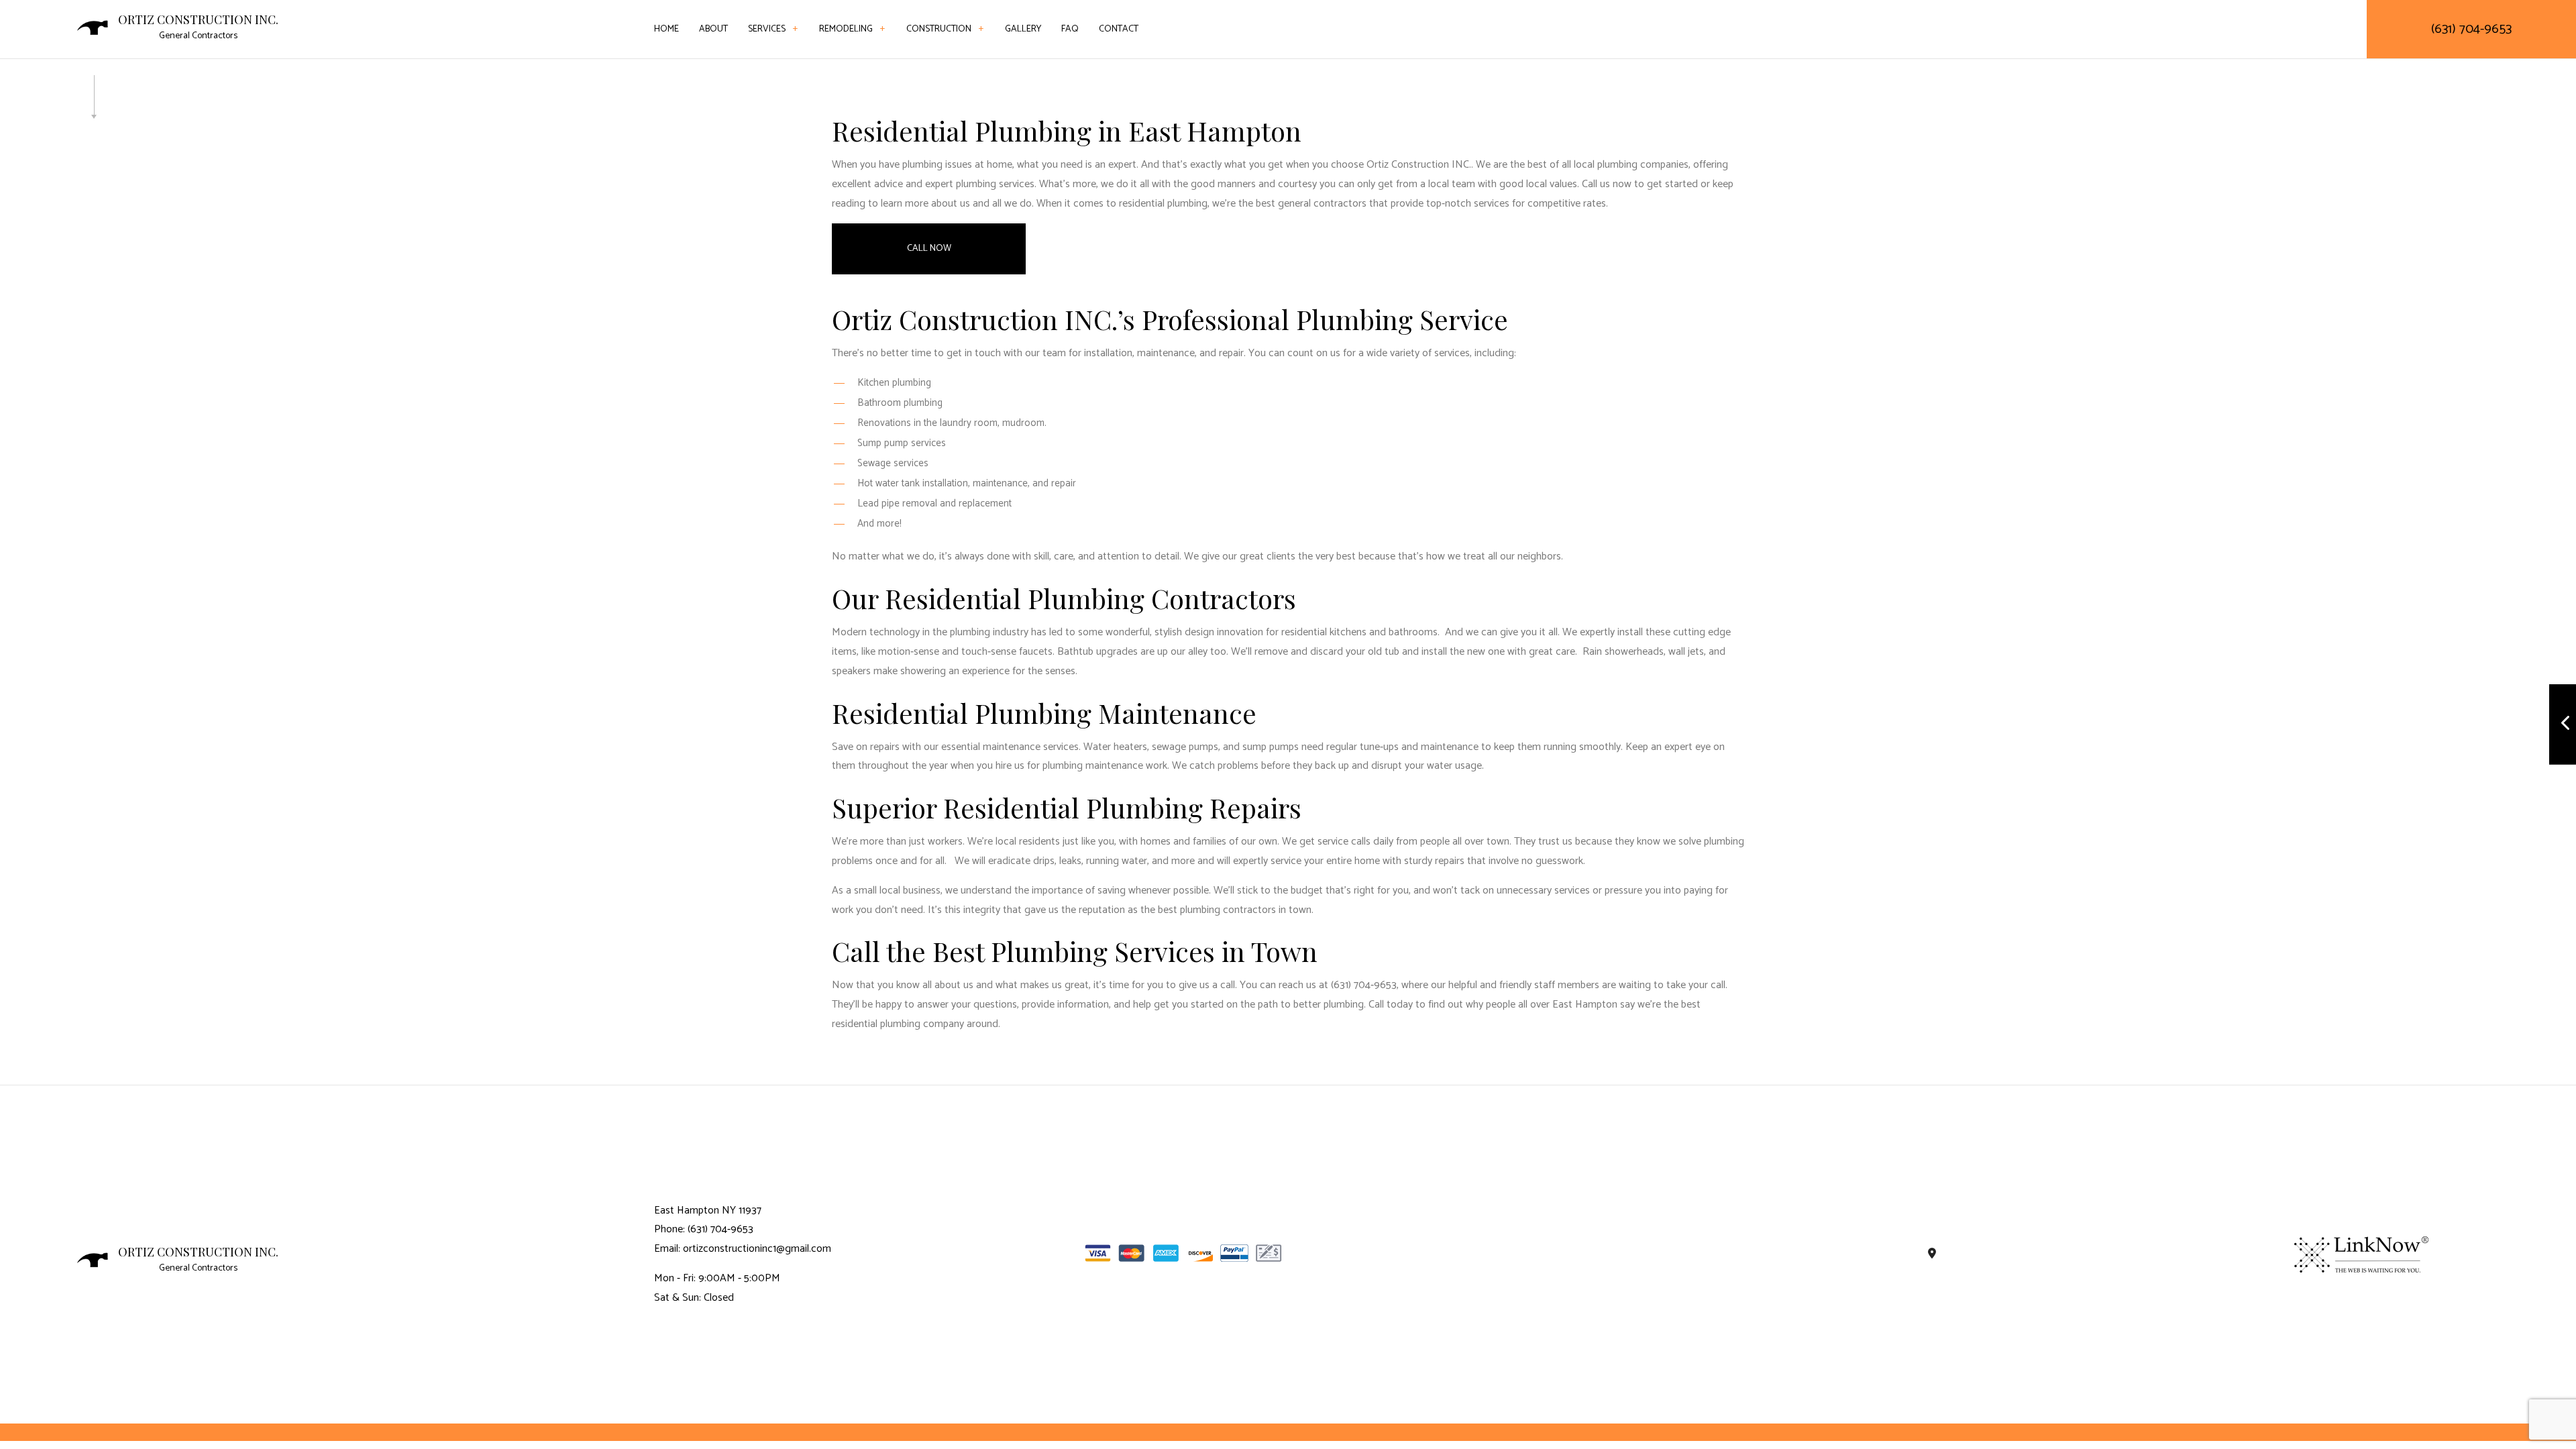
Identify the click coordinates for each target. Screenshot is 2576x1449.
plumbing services (995, 184)
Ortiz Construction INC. (198, 20)
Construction (939, 29)
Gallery (1023, 29)
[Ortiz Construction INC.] (93, 27)
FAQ (1070, 29)
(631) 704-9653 (2471, 29)
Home (666, 29)
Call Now (929, 249)
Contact (1119, 29)
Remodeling (846, 29)
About (713, 29)
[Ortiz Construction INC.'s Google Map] (1932, 1254)
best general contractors (1311, 204)
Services (767, 29)
